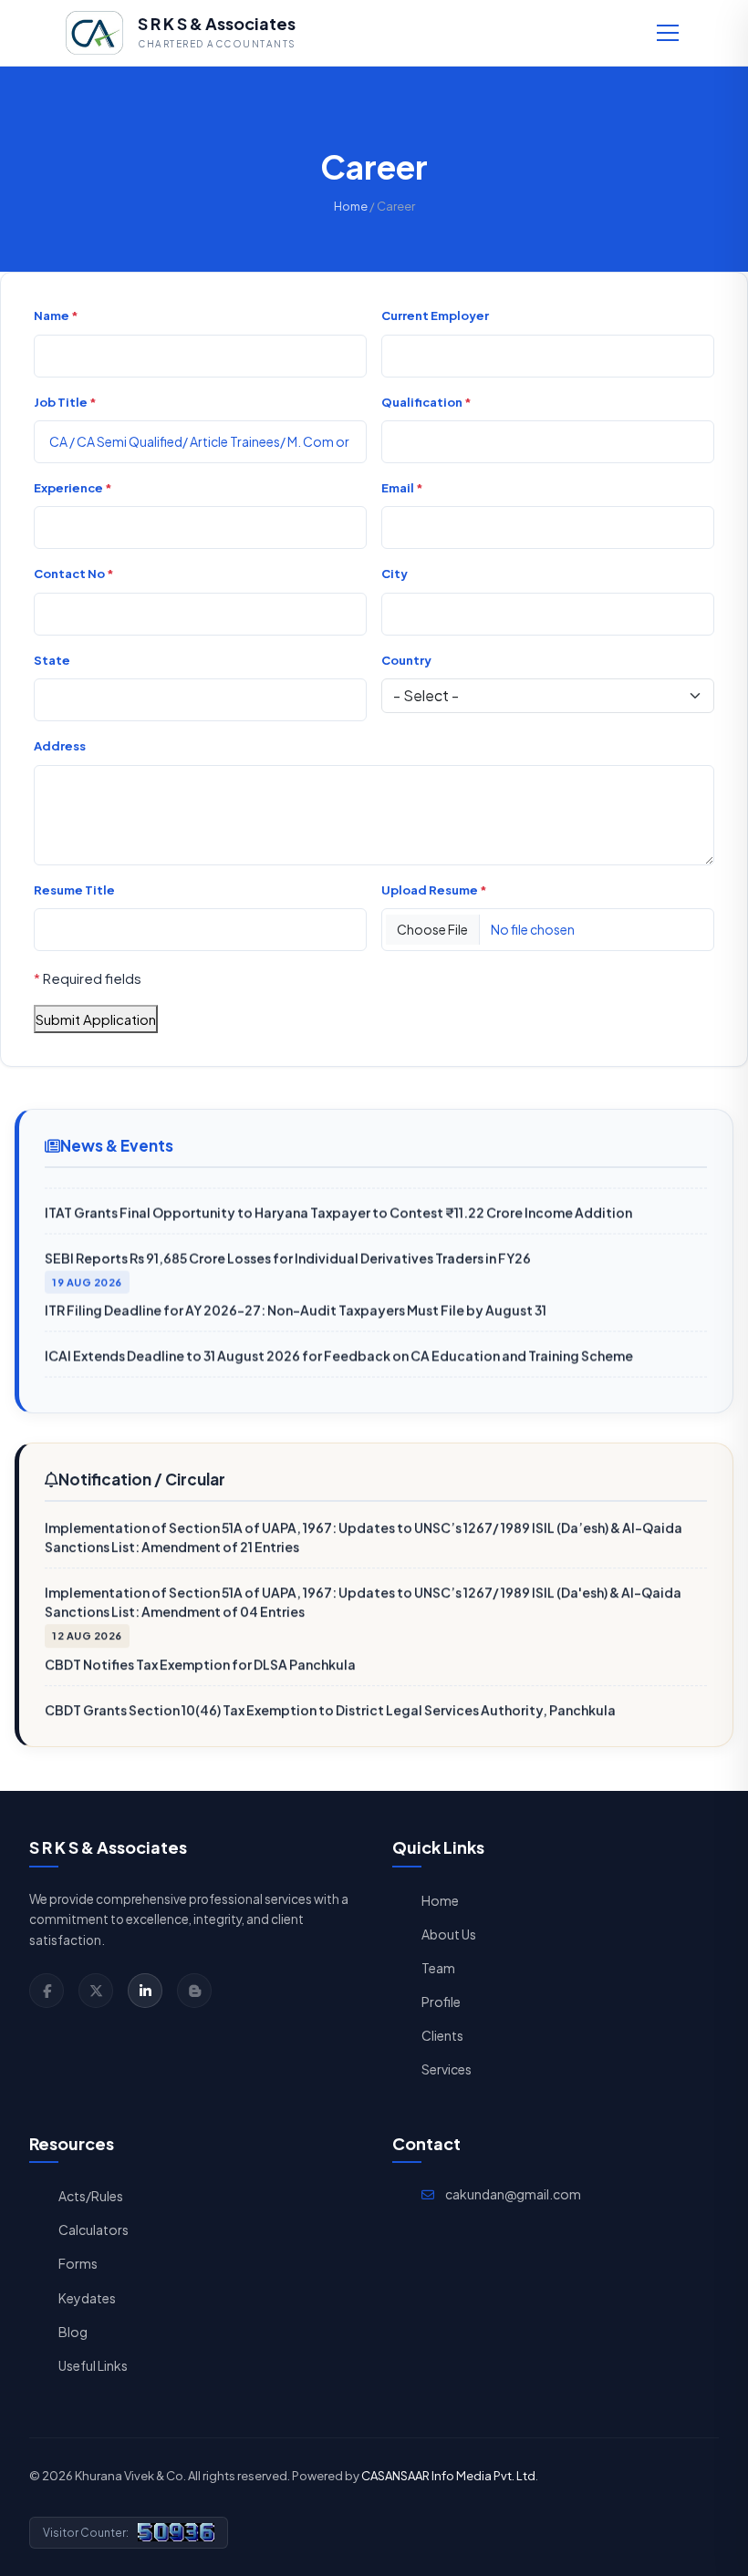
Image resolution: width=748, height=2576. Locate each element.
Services (447, 2069)
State (52, 660)
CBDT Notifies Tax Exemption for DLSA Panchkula (200, 1657)
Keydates (87, 2298)
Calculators (93, 2229)
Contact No (74, 574)
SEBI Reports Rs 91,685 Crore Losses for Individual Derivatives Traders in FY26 (288, 1249)
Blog (73, 2332)
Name (56, 316)
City (395, 574)
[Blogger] (194, 1991)
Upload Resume (434, 890)
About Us (449, 1934)
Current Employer (435, 316)
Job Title (65, 402)
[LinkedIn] (145, 1991)
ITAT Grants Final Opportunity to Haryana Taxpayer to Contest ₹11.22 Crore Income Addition (338, 1204)
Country (406, 660)
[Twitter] (96, 1991)
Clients (442, 2035)
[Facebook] (47, 1991)
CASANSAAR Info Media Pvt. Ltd (448, 2476)
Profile (441, 2002)
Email (402, 488)
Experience (73, 488)
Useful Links (93, 2365)
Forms (78, 2263)
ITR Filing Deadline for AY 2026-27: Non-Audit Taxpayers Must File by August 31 (296, 1301)
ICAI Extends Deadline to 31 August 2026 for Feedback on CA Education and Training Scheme (339, 1347)
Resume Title (74, 890)
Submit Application (96, 1019)
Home (351, 206)
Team (438, 1968)
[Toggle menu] (668, 33)
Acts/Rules (91, 2196)
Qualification (426, 402)
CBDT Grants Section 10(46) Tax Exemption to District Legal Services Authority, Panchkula (330, 1702)
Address (60, 746)
